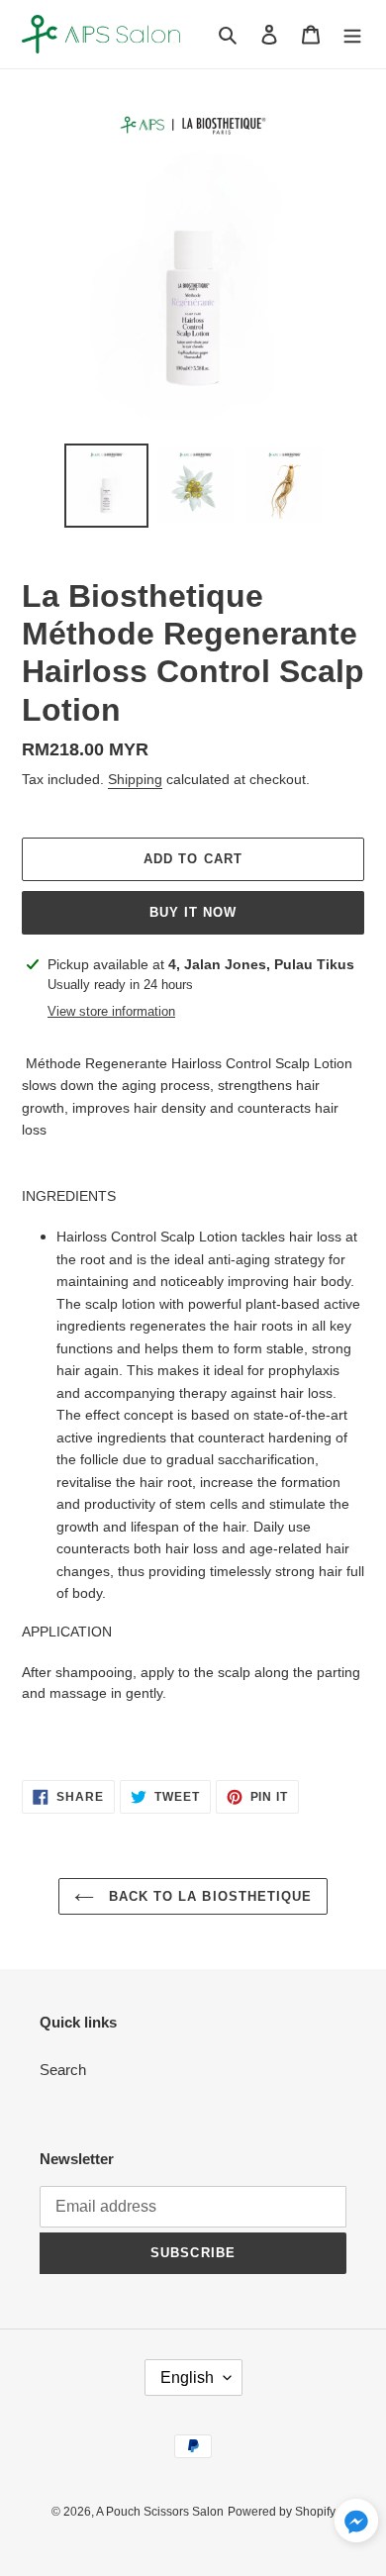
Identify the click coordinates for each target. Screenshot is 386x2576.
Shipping (135, 779)
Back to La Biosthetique (208, 1896)
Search (63, 2070)
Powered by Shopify (282, 2512)
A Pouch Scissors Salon (160, 2512)
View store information (111, 1011)
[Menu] (352, 34)
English (187, 2378)
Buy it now (193, 912)
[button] (356, 2525)
